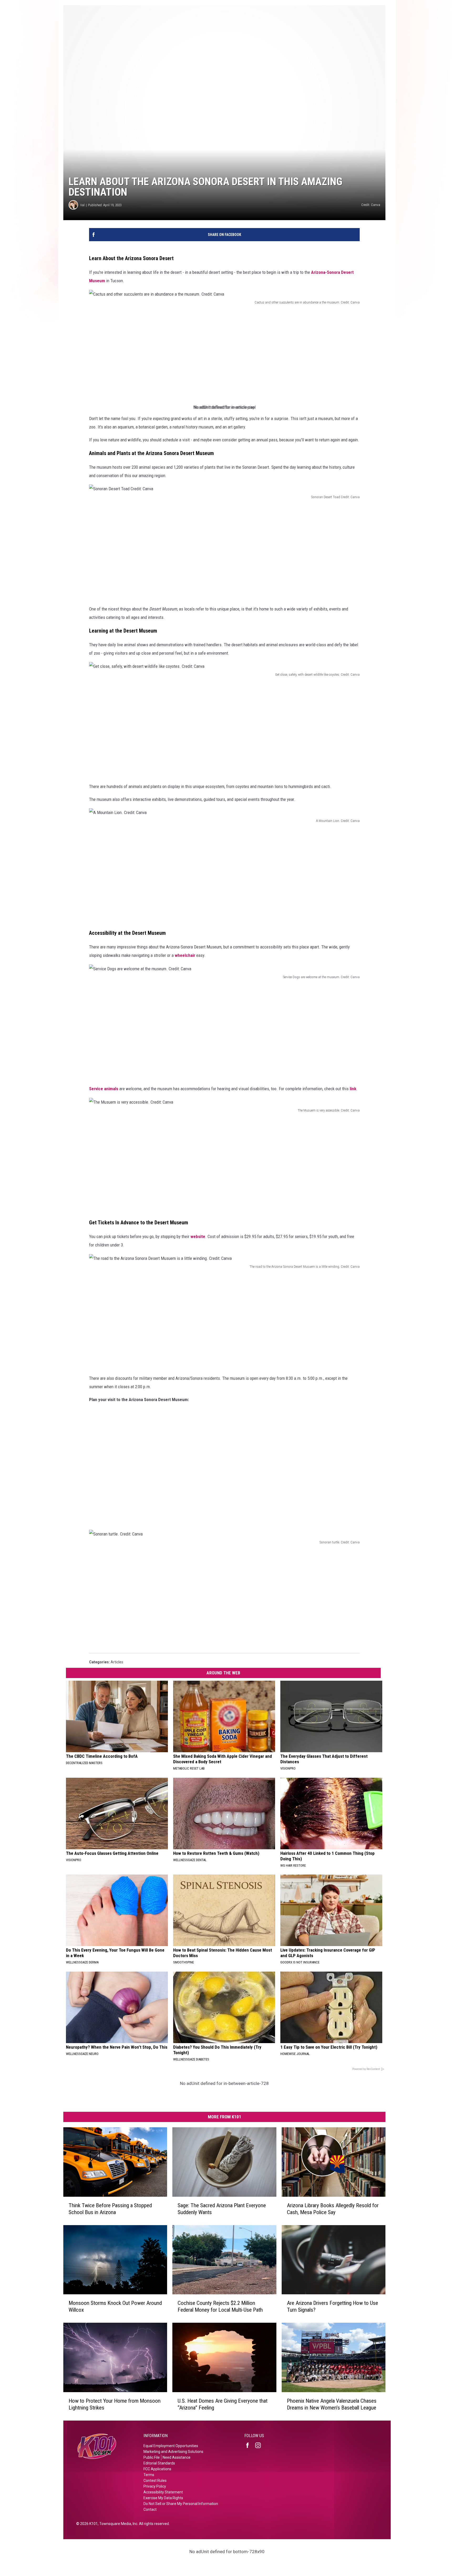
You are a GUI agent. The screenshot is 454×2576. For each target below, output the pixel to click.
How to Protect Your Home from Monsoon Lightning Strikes (115, 2404)
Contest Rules (155, 2481)
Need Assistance (177, 2457)
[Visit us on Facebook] (250, 2445)
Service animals (104, 1089)
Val (82, 205)
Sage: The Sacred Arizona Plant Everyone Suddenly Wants (222, 2209)
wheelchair (185, 955)
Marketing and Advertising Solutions (173, 2452)
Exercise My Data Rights (163, 2498)
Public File (152, 2457)
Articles (117, 1662)
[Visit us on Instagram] (260, 2445)
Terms (149, 2475)
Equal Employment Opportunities (171, 2446)
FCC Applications (157, 2469)
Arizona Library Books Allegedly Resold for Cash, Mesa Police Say (333, 2209)
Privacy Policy (155, 2486)
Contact (150, 2509)
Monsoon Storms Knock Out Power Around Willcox (115, 2306)
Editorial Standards (159, 2463)
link (353, 1089)
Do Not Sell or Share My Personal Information (181, 2504)
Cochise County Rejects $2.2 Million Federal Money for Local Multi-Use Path (220, 2306)
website (198, 1236)
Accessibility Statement (163, 2492)
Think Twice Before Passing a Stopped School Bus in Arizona (110, 2209)
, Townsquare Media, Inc (118, 2524)
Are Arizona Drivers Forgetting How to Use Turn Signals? (332, 2306)
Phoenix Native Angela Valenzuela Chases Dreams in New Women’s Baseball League (332, 2404)
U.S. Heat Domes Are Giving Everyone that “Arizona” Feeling (223, 2404)
